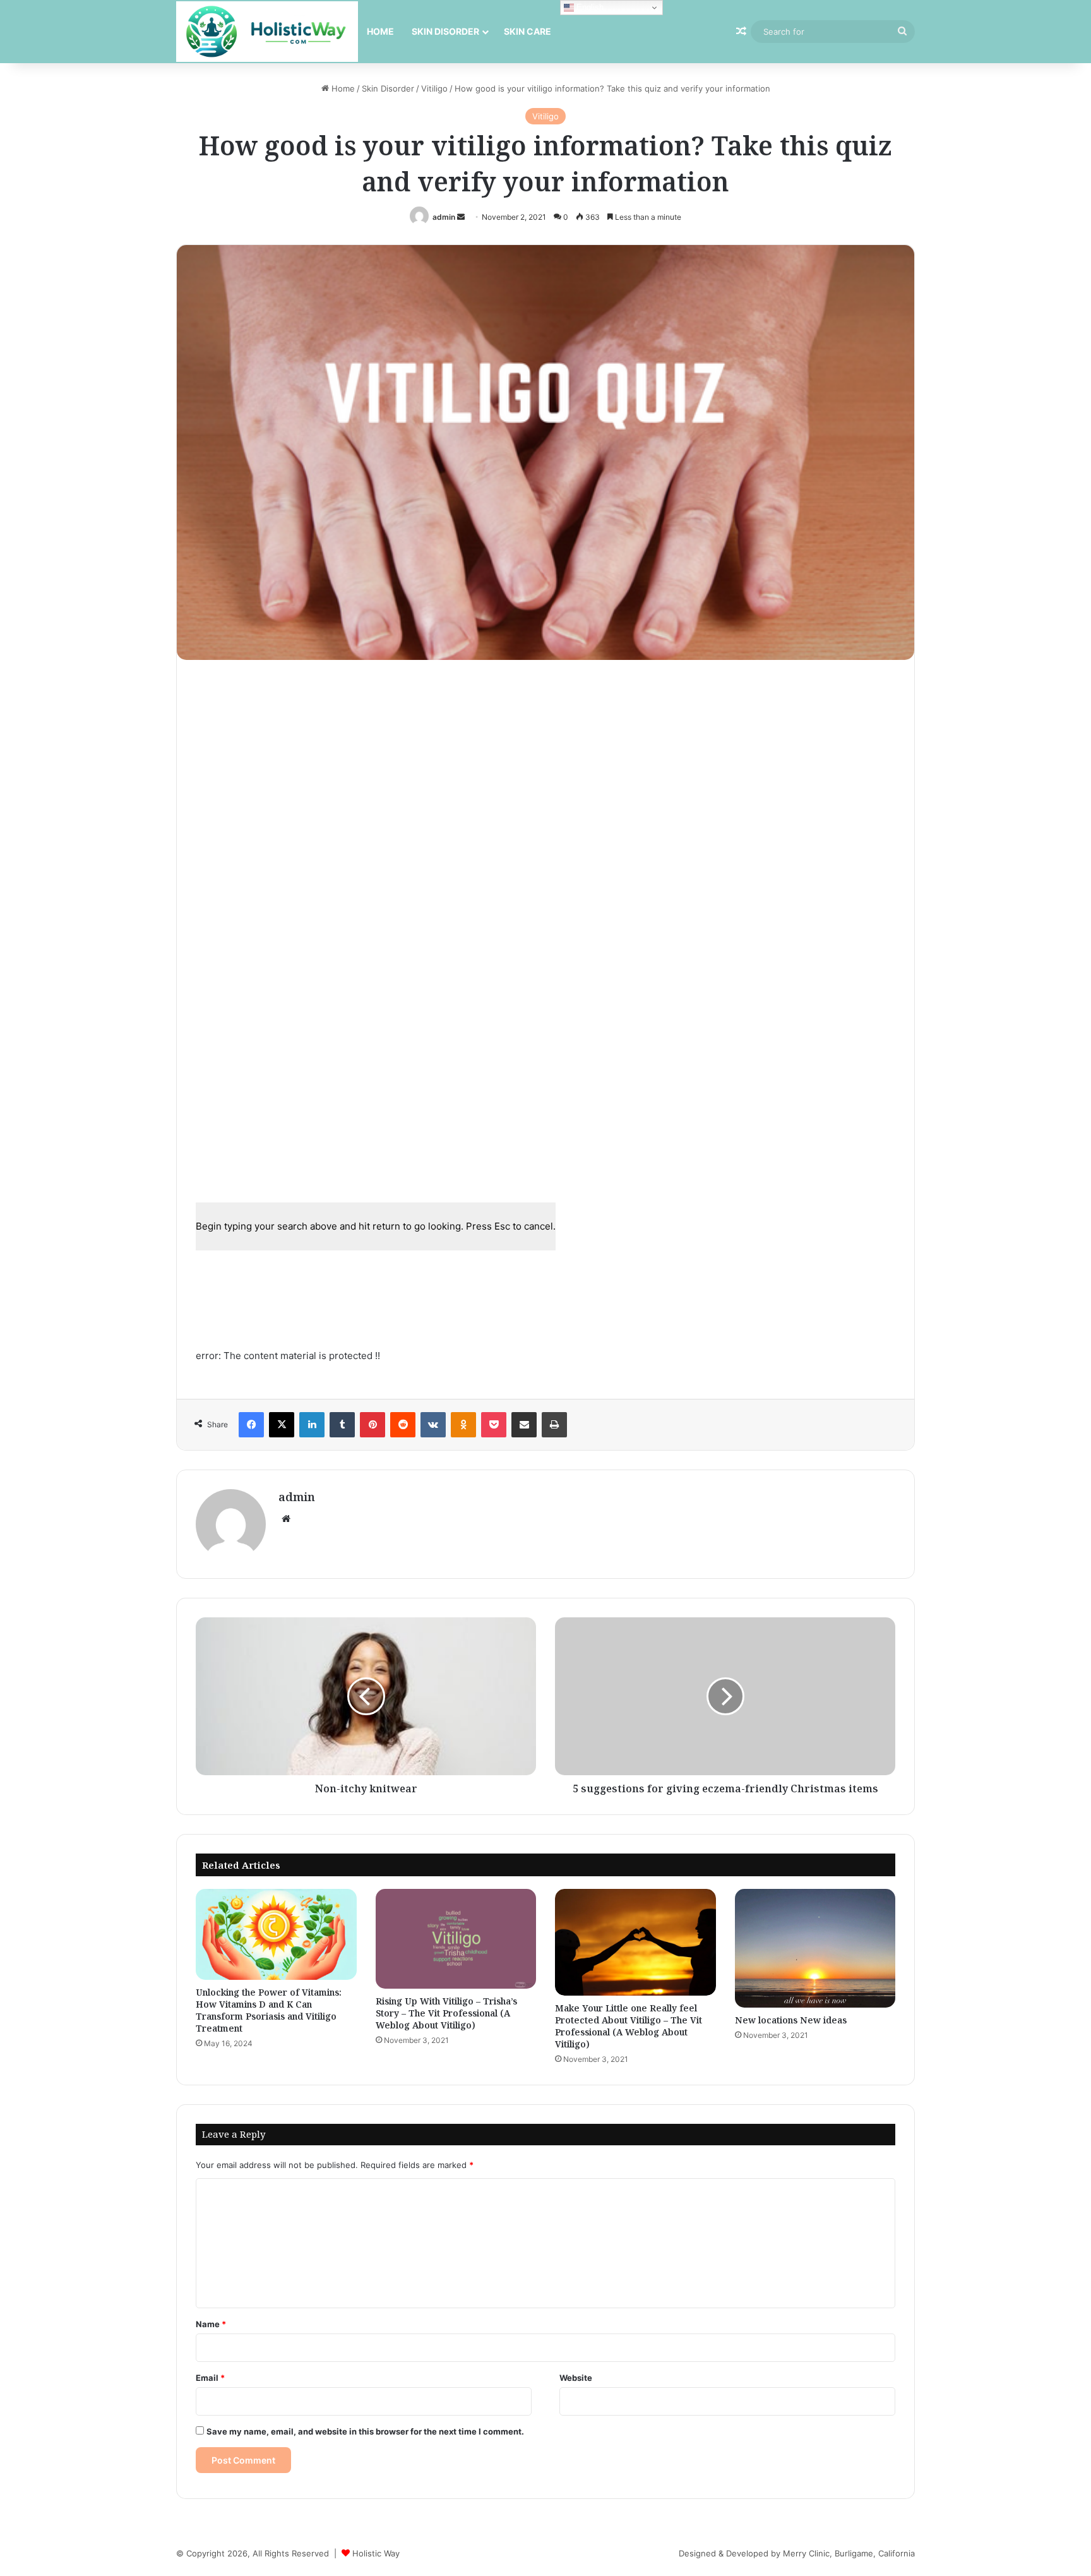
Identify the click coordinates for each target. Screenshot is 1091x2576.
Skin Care (528, 31)
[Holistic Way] (267, 32)
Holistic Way (376, 2553)
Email (210, 2378)
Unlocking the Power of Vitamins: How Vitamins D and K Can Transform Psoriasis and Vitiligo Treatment (269, 2010)
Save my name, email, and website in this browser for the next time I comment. (365, 2431)
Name (211, 2324)
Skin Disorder (445, 31)
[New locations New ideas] (815, 1948)
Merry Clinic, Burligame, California (849, 2553)
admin (444, 217)
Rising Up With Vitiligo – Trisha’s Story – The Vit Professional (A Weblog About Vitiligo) (446, 2013)
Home (380, 31)
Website (576, 2378)
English (589, 7)
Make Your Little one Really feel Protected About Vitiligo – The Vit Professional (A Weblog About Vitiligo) (629, 2026)
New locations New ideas (791, 2020)
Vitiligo (434, 88)
